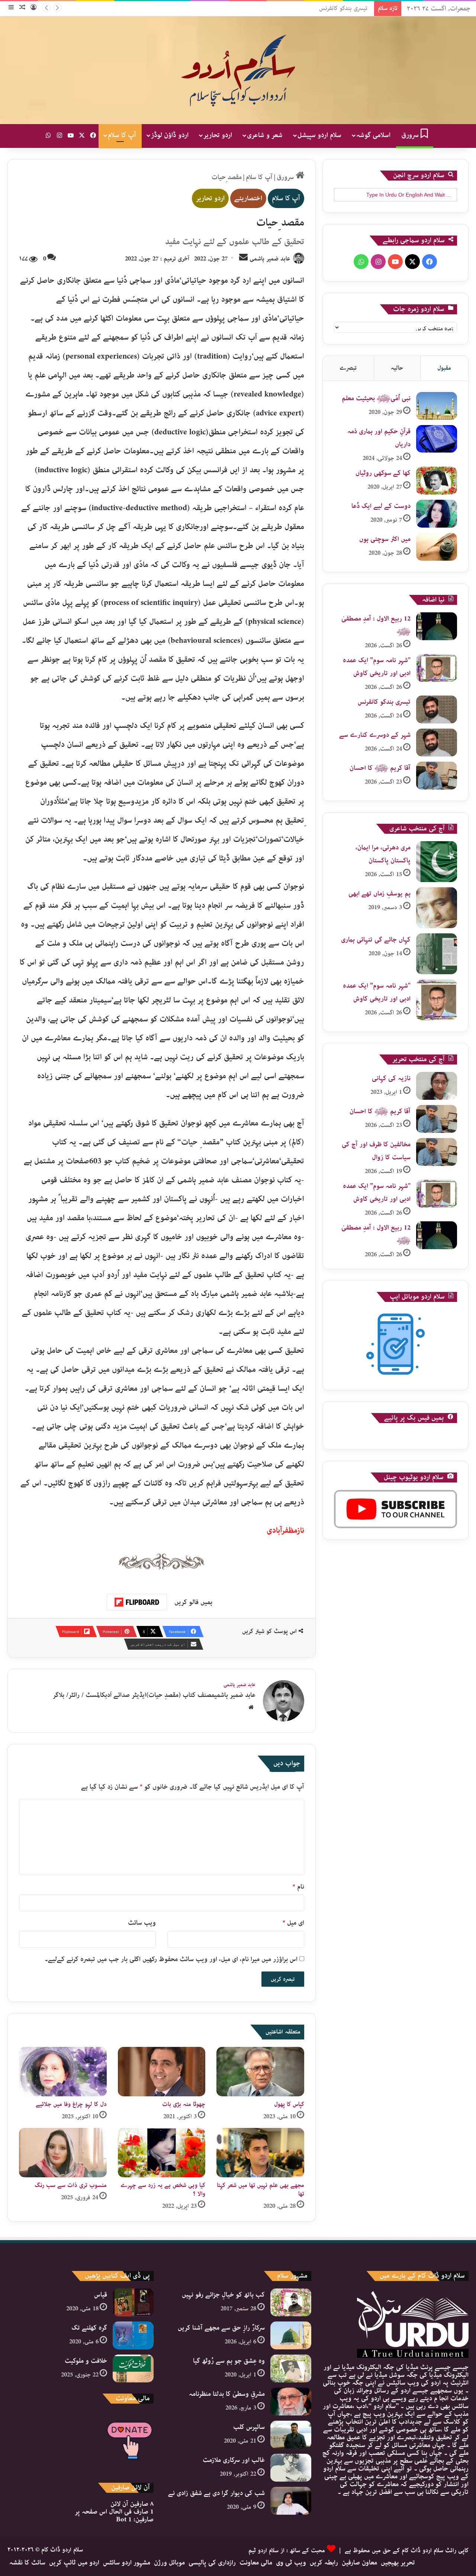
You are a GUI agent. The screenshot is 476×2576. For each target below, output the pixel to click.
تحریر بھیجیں (398, 2563)
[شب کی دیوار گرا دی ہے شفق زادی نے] (291, 2501)
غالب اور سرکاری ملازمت (234, 2460)
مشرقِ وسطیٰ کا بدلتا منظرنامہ (227, 2394)
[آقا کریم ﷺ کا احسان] (437, 776)
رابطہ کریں (324, 2563)
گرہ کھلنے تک (89, 2328)
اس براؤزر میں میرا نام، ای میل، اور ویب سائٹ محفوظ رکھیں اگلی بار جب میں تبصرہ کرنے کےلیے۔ (171, 1959)
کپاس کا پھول (289, 2104)
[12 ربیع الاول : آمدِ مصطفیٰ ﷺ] (437, 626)
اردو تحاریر (218, 135)
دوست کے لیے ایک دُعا (381, 506)
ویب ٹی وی (291, 2563)
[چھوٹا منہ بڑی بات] (162, 2072)
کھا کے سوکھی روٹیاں (383, 473)
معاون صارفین (359, 2563)
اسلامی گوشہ (373, 135)
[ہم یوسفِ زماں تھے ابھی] (437, 908)
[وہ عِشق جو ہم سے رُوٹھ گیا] (291, 2368)
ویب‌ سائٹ (142, 1923)
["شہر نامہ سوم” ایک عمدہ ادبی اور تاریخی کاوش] (437, 668)
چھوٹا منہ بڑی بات (184, 2104)
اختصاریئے (248, 198)
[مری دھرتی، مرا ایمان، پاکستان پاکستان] (437, 862)
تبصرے (348, 368)
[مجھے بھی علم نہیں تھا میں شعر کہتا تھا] (260, 2153)
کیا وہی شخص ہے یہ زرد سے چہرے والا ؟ (163, 2190)
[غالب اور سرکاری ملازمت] (291, 2468)
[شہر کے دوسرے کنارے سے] (437, 743)
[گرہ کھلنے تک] (133, 2335)
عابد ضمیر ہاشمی (270, 259)
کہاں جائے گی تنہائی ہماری (376, 940)
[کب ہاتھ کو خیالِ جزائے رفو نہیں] (291, 2302)
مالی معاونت (256, 2563)
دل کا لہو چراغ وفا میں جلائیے (71, 2104)
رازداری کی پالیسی (212, 2563)
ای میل (293, 1923)
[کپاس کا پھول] (260, 2072)
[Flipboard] (137, 1602)
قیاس (101, 2295)
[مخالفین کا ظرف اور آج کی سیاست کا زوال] (437, 1152)
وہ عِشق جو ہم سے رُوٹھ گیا (229, 2361)
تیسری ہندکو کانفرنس (346, 8)
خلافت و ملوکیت (86, 2361)
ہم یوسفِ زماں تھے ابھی (379, 894)
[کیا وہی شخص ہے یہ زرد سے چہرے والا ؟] (162, 2153)
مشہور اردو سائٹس (127, 2563)
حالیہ (397, 368)
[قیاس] (133, 2302)
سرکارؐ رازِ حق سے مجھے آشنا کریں (221, 2328)
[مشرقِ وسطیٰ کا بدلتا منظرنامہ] (291, 2402)
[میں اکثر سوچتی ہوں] (437, 547)
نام (298, 1887)
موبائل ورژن (169, 2563)
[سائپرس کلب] (291, 2435)
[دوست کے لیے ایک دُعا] (437, 514)
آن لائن (132, 2504)
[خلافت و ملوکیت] (133, 2368)
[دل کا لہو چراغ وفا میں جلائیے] (63, 2072)
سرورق (411, 135)
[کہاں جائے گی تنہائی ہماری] (437, 954)
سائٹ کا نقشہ (27, 2563)
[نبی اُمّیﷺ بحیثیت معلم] (437, 406)
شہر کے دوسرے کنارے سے (375, 735)
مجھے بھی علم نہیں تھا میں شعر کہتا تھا (260, 2190)
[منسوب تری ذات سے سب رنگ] (63, 2153)
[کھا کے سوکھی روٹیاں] (437, 481)
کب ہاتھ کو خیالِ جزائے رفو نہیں (223, 2295)
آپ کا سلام (122, 135)
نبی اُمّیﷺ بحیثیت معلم (376, 398)
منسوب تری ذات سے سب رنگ (71, 2185)
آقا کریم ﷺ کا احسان (380, 768)
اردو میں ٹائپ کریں (74, 2563)
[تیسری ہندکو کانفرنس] (437, 709)
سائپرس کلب (249, 2427)
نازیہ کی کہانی (391, 1078)
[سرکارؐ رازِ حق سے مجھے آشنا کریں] (291, 2335)
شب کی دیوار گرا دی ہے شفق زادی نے (216, 2493)
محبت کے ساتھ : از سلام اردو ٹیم (287, 2551)
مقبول (444, 368)
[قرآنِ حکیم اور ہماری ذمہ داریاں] (437, 439)
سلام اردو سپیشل (319, 135)
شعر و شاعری (265, 135)
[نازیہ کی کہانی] (437, 1086)
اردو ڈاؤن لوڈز (170, 135)
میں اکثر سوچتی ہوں (385, 539)
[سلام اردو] (238, 70)
